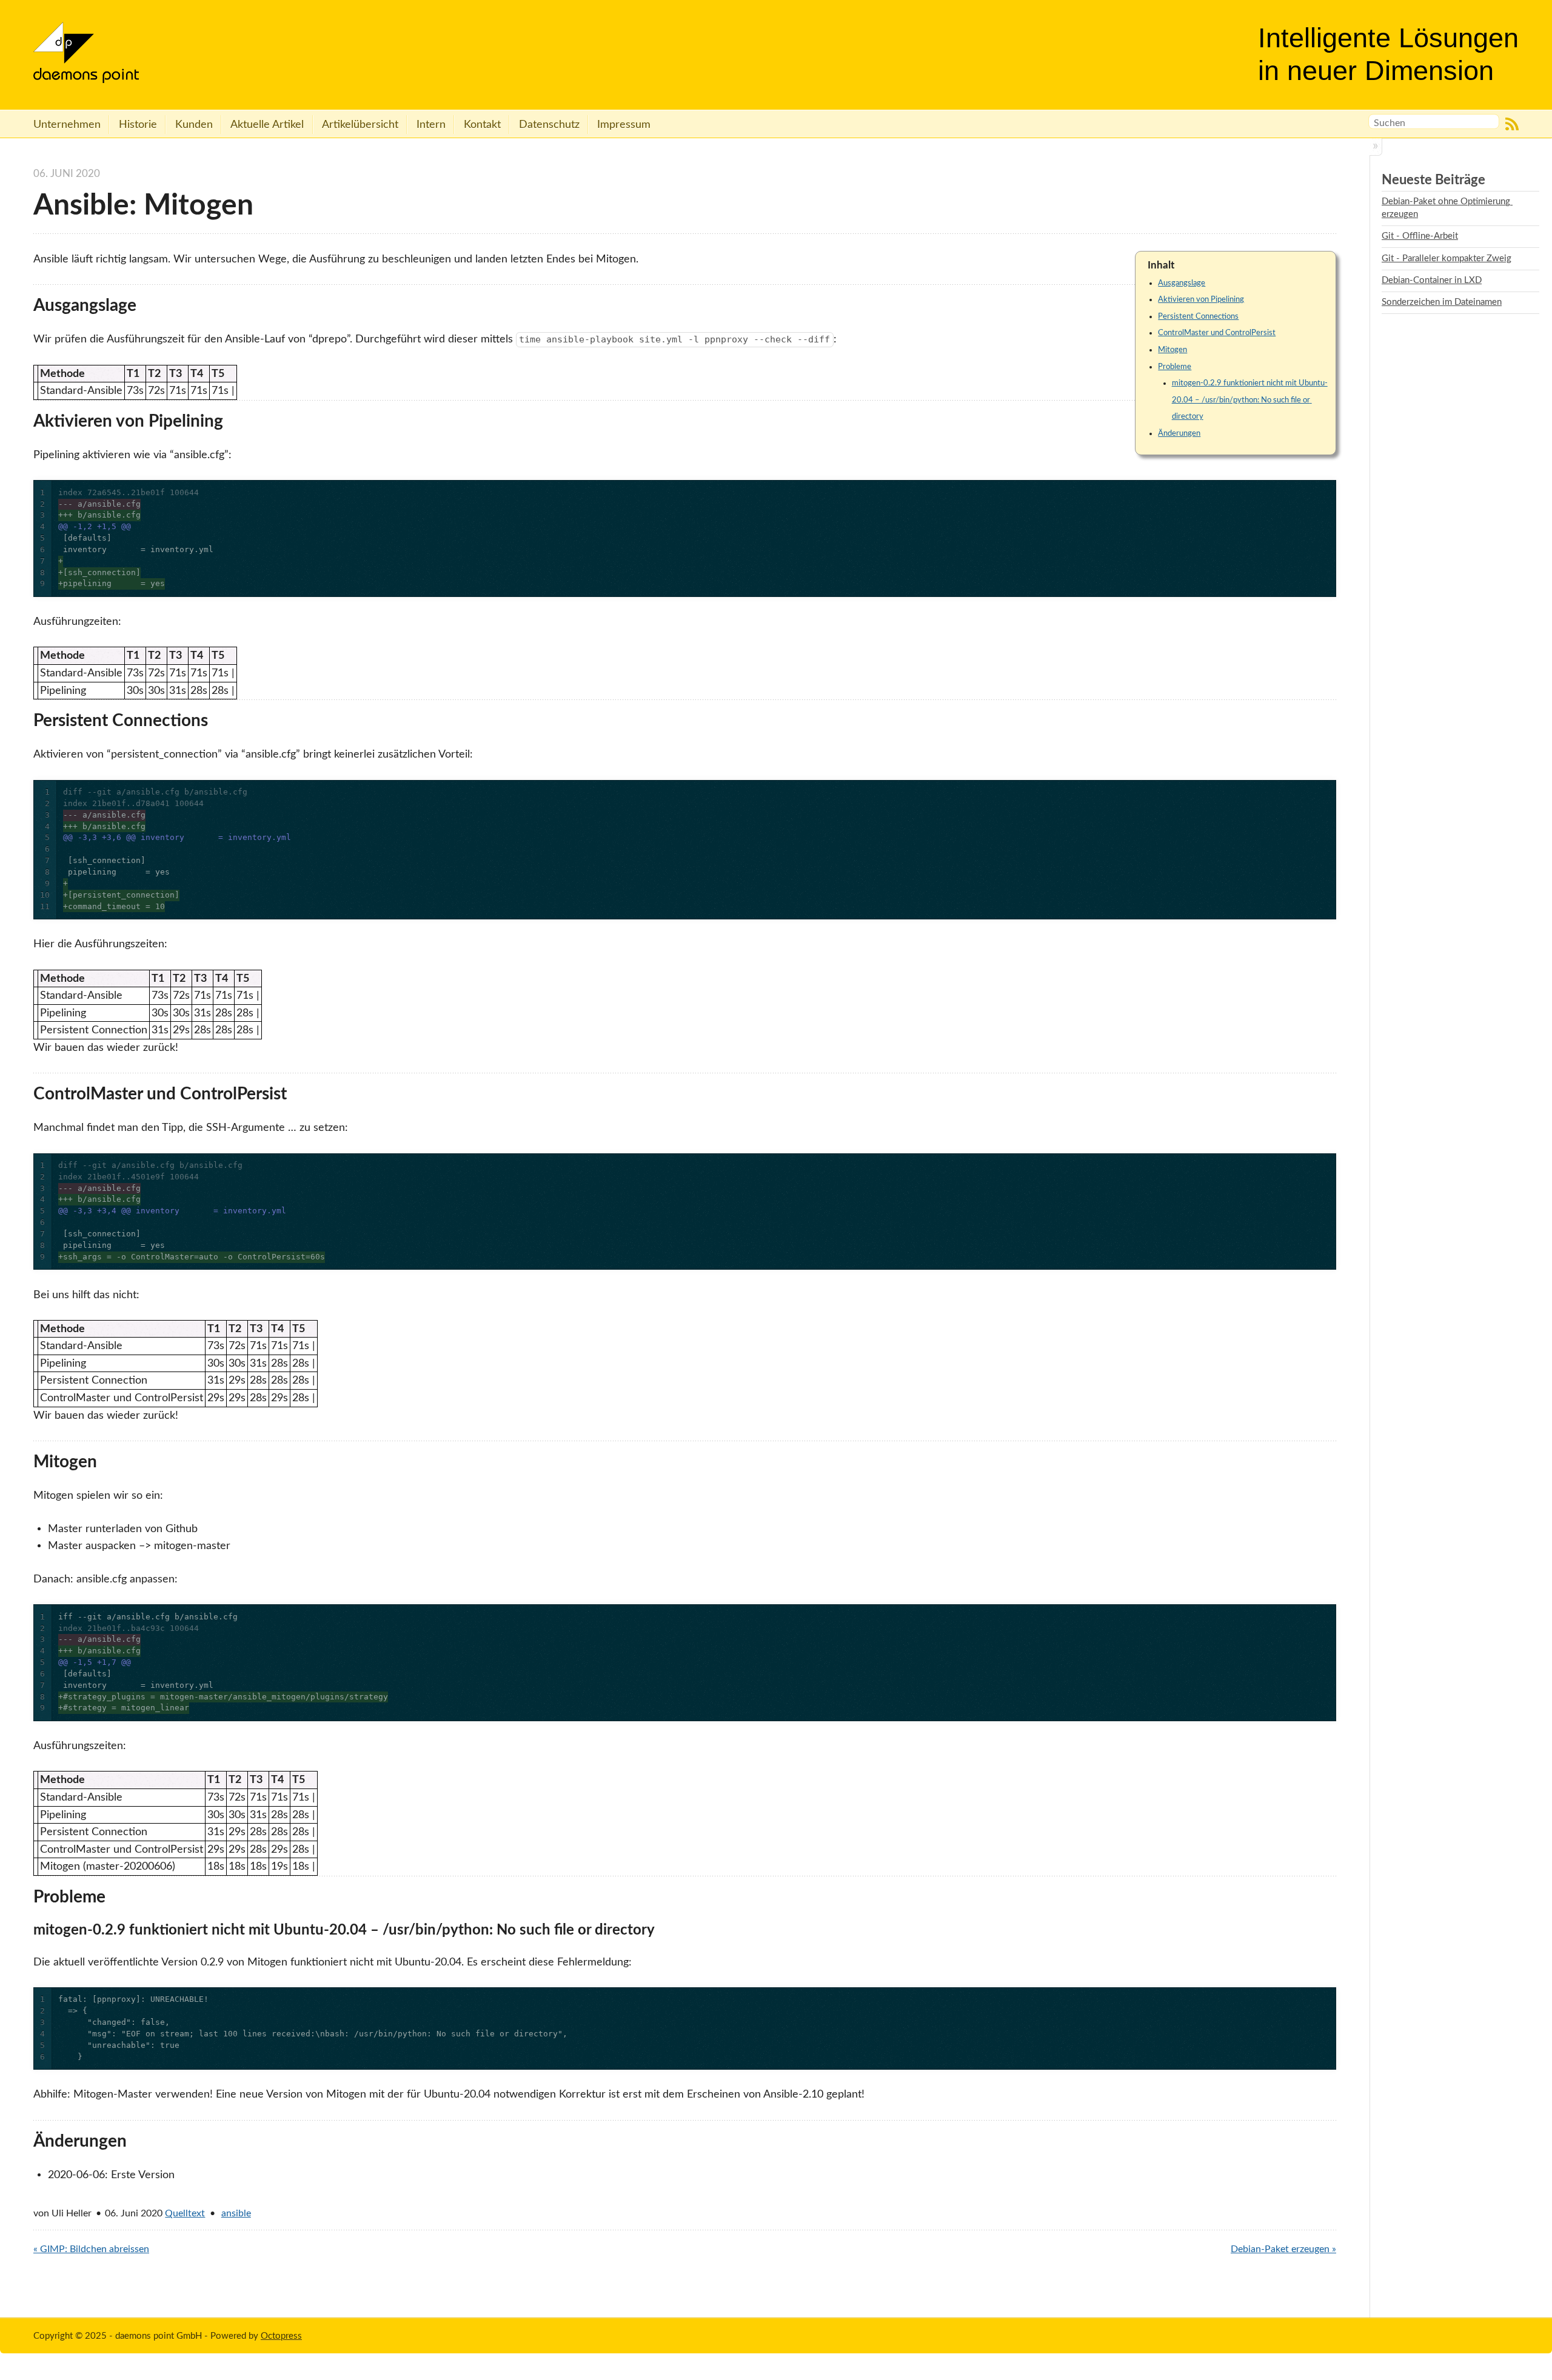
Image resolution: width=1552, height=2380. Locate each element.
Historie (138, 125)
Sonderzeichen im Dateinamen (1442, 302)
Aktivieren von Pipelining (1201, 299)
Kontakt (482, 125)
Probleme (1175, 367)
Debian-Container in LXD (1432, 280)
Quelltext (185, 2213)
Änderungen (1179, 433)
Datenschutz (549, 125)
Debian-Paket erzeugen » (1283, 2249)
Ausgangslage (1182, 283)
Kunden (194, 125)
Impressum (624, 125)
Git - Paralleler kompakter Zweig (1447, 258)
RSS (1512, 124)
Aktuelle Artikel (267, 125)
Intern (431, 125)
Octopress (281, 2336)
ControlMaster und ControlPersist (1217, 333)
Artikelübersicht (360, 125)
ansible (236, 2213)
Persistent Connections (1198, 316)
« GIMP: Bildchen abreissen (91, 2249)
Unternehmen (67, 125)
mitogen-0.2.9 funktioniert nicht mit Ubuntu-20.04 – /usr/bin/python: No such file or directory (1250, 400)
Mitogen (1172, 350)
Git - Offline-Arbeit (1420, 236)
